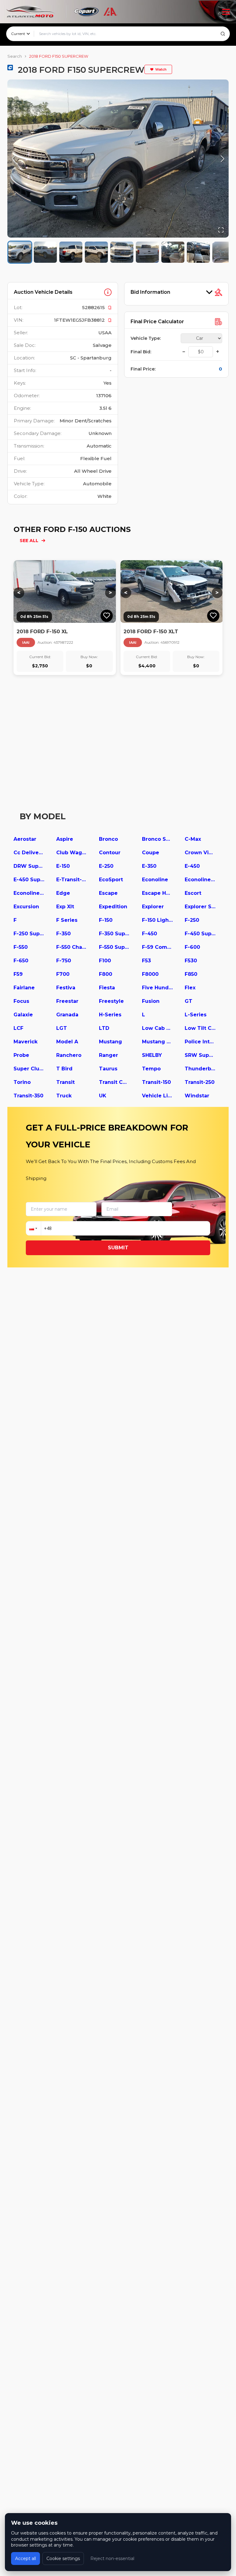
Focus (21, 1001)
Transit (65, 1082)
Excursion (26, 907)
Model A (67, 1042)
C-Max (193, 839)
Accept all (26, 2559)
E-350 (149, 866)
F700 (63, 974)
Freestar (67, 1001)
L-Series (196, 1015)
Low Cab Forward (157, 1028)
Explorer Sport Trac (200, 907)
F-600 (192, 947)
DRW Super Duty (29, 866)
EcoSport (111, 880)
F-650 (21, 961)
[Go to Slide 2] (45, 252)
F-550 (21, 947)
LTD (104, 1028)
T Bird (64, 1069)
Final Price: (143, 369)
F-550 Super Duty (114, 947)
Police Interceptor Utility (200, 1042)
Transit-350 (28, 1096)
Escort (193, 893)
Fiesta (107, 988)
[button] (118, 159)
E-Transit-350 (72, 880)
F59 (18, 974)
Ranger (108, 1055)
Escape (108, 893)
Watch (161, 69)
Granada (67, 1015)
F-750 (64, 961)
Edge (63, 893)
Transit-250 (200, 1082)
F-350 (63, 934)
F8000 (150, 974)
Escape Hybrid (157, 893)
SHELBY (152, 1055)
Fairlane (24, 988)
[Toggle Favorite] (107, 616)
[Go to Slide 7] (173, 252)
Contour (110, 853)
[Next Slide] (222, 159)
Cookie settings (63, 2559)
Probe (21, 1055)
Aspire (65, 839)
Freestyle (111, 1001)
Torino (22, 1082)
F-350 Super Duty (114, 934)
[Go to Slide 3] (71, 252)
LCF (18, 1028)
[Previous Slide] (14, 159)
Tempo (151, 1069)
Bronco (108, 839)
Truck (64, 1096)
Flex (190, 988)
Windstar (197, 1096)
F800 (106, 974)
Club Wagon (72, 853)
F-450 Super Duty (200, 934)
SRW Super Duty (200, 1055)
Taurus (108, 1069)
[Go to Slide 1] (20, 252)
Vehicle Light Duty (157, 1096)
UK (103, 1096)
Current (18, 34)
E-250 (106, 866)
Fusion (151, 1001)
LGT (62, 1028)
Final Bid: (141, 352)
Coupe (151, 853)
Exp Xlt (65, 907)
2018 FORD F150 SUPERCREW (59, 56)
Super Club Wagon (29, 1069)
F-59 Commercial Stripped (157, 947)
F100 (105, 961)
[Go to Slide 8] (198, 252)
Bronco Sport (157, 839)
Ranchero (69, 1055)
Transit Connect (114, 1082)
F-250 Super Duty (29, 934)
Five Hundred (157, 988)
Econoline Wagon (29, 893)
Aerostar (25, 839)
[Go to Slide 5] (122, 252)
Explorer (153, 907)
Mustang (110, 1042)
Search (15, 56)
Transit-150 (156, 1082)
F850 (191, 974)
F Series (67, 920)
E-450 (192, 866)
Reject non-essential (112, 2559)
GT (189, 1001)
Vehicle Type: (146, 338)
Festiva (66, 988)
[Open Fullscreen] (221, 230)
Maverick (26, 1042)
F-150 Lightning (157, 920)
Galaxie (23, 1015)
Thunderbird (200, 1069)
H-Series (110, 1015)
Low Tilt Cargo (200, 1028)
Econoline (155, 880)
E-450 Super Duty (29, 880)
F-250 (192, 920)
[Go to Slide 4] (96, 252)
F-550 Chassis (72, 947)
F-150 (106, 920)
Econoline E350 (200, 880)
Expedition (113, 907)
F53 (146, 961)
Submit (118, 1248)
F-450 (149, 934)
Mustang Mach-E (157, 1042)
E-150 (63, 866)
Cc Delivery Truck (29, 853)
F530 (191, 961)
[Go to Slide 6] (147, 252)
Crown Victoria (200, 853)
